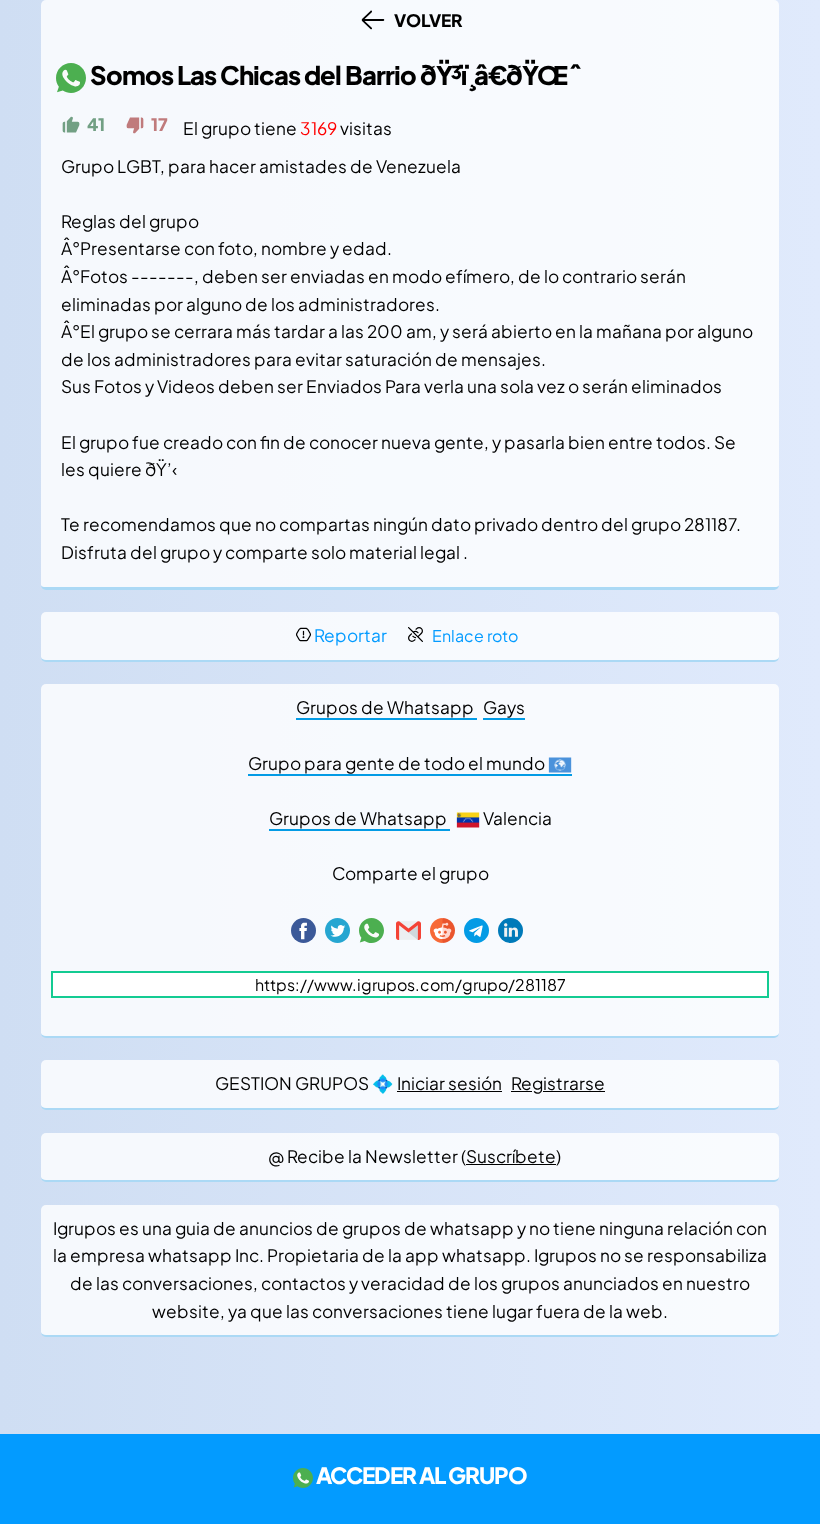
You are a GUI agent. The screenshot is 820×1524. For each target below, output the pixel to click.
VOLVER (425, 20)
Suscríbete (511, 1156)
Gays (504, 707)
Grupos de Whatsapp (386, 707)
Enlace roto (475, 635)
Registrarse (558, 1083)
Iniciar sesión (449, 1083)
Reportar (350, 635)
